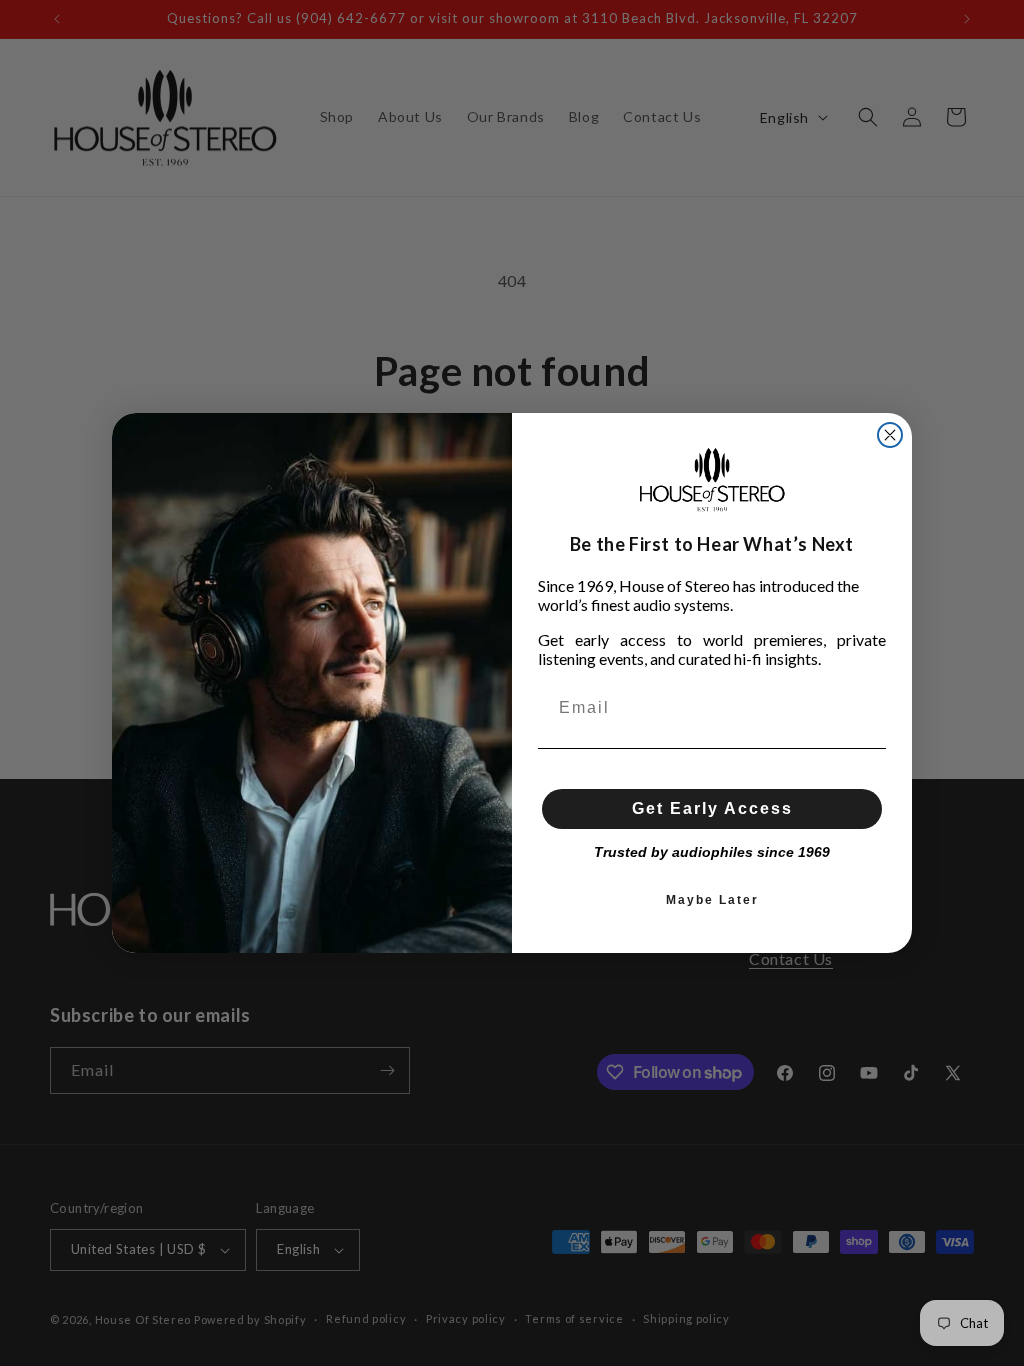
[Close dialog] (890, 435)
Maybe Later (712, 900)
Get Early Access (712, 808)
